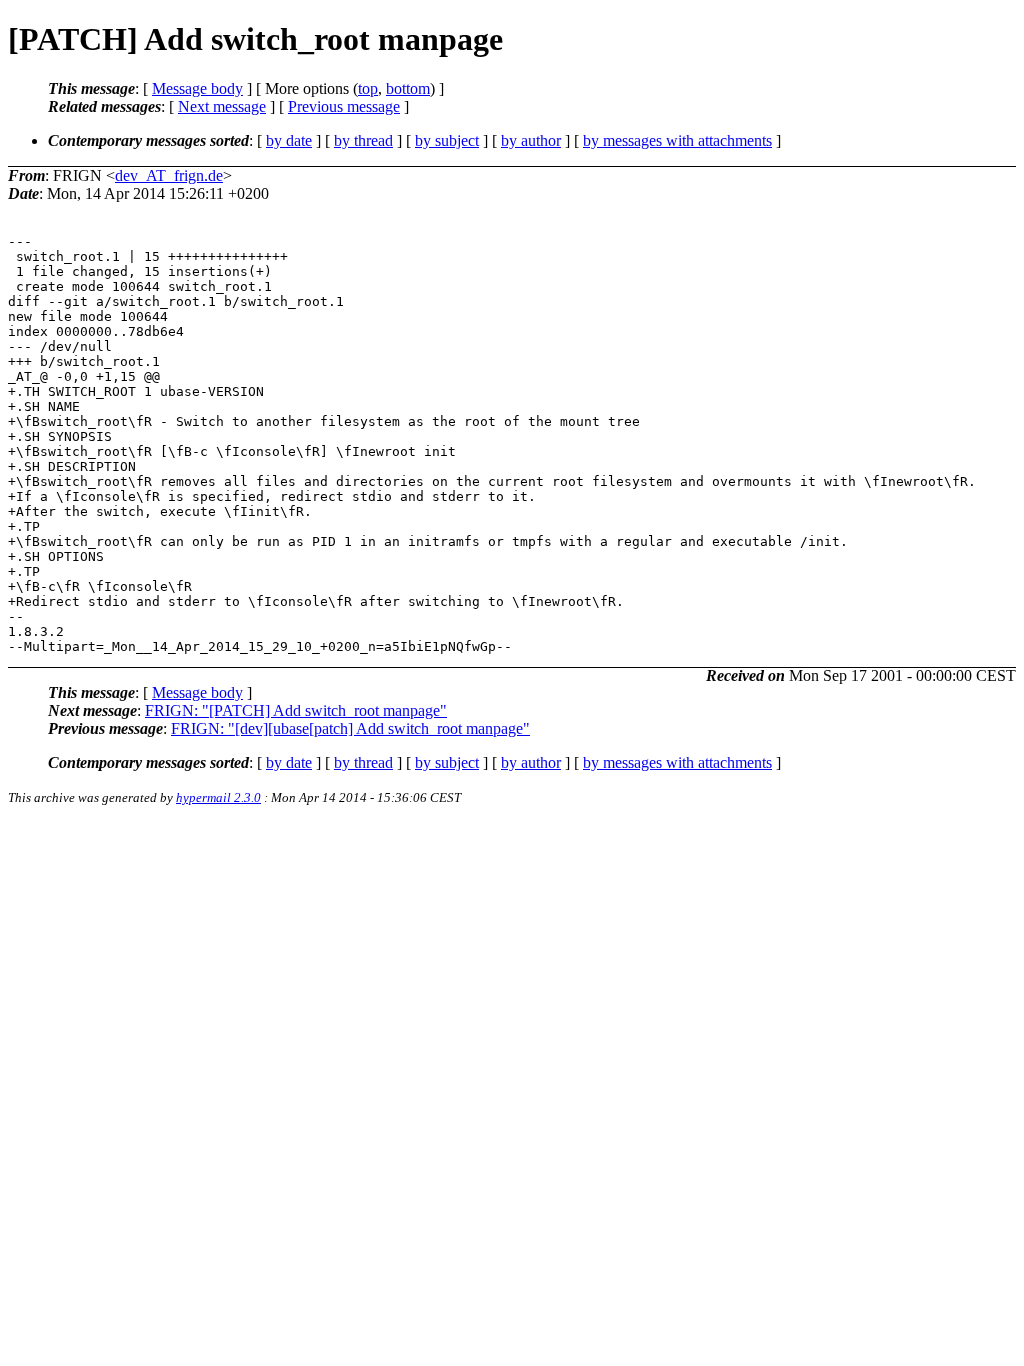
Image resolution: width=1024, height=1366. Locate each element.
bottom (408, 88)
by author (531, 140)
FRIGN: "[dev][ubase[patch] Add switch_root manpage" (350, 728)
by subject (447, 140)
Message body (197, 88)
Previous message (344, 106)
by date (289, 140)
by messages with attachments (677, 140)
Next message (222, 106)
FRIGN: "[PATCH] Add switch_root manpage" (296, 710)
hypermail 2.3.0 (218, 797)
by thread (363, 140)
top (368, 88)
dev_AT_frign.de (169, 175)
